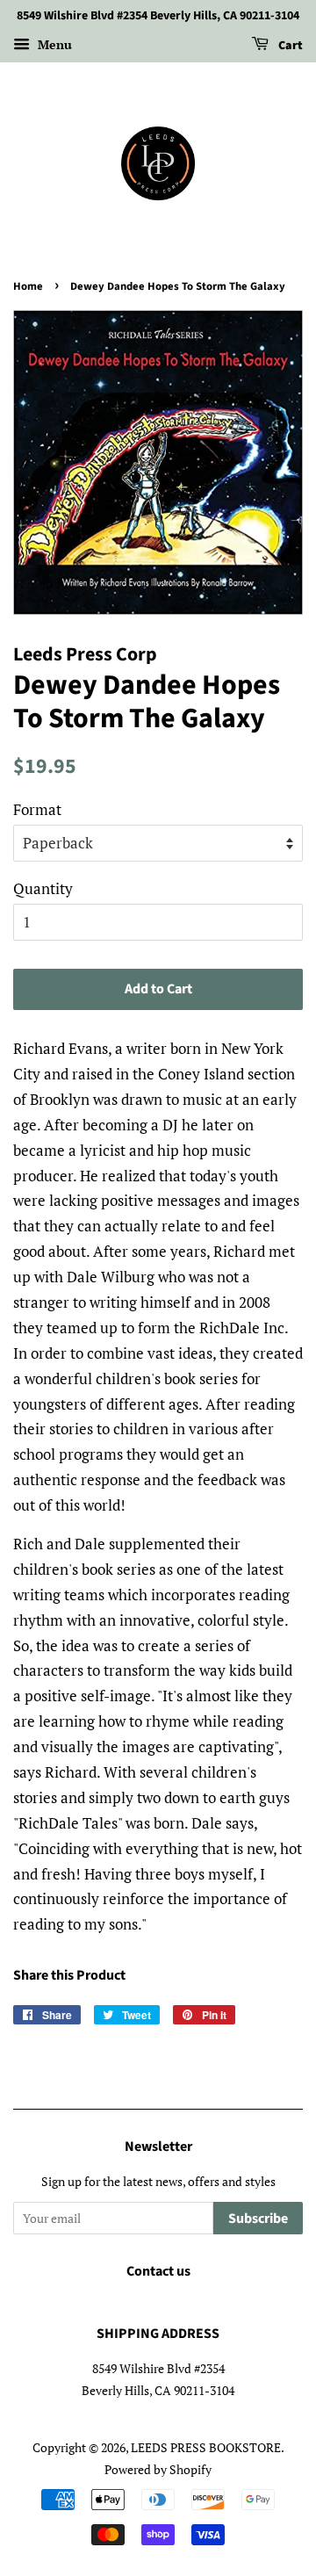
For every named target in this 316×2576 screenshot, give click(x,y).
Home (28, 286)
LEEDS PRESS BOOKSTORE (206, 2447)
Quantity (43, 888)
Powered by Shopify (158, 2469)
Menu (53, 44)
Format (37, 809)
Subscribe (258, 2219)
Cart (289, 46)
